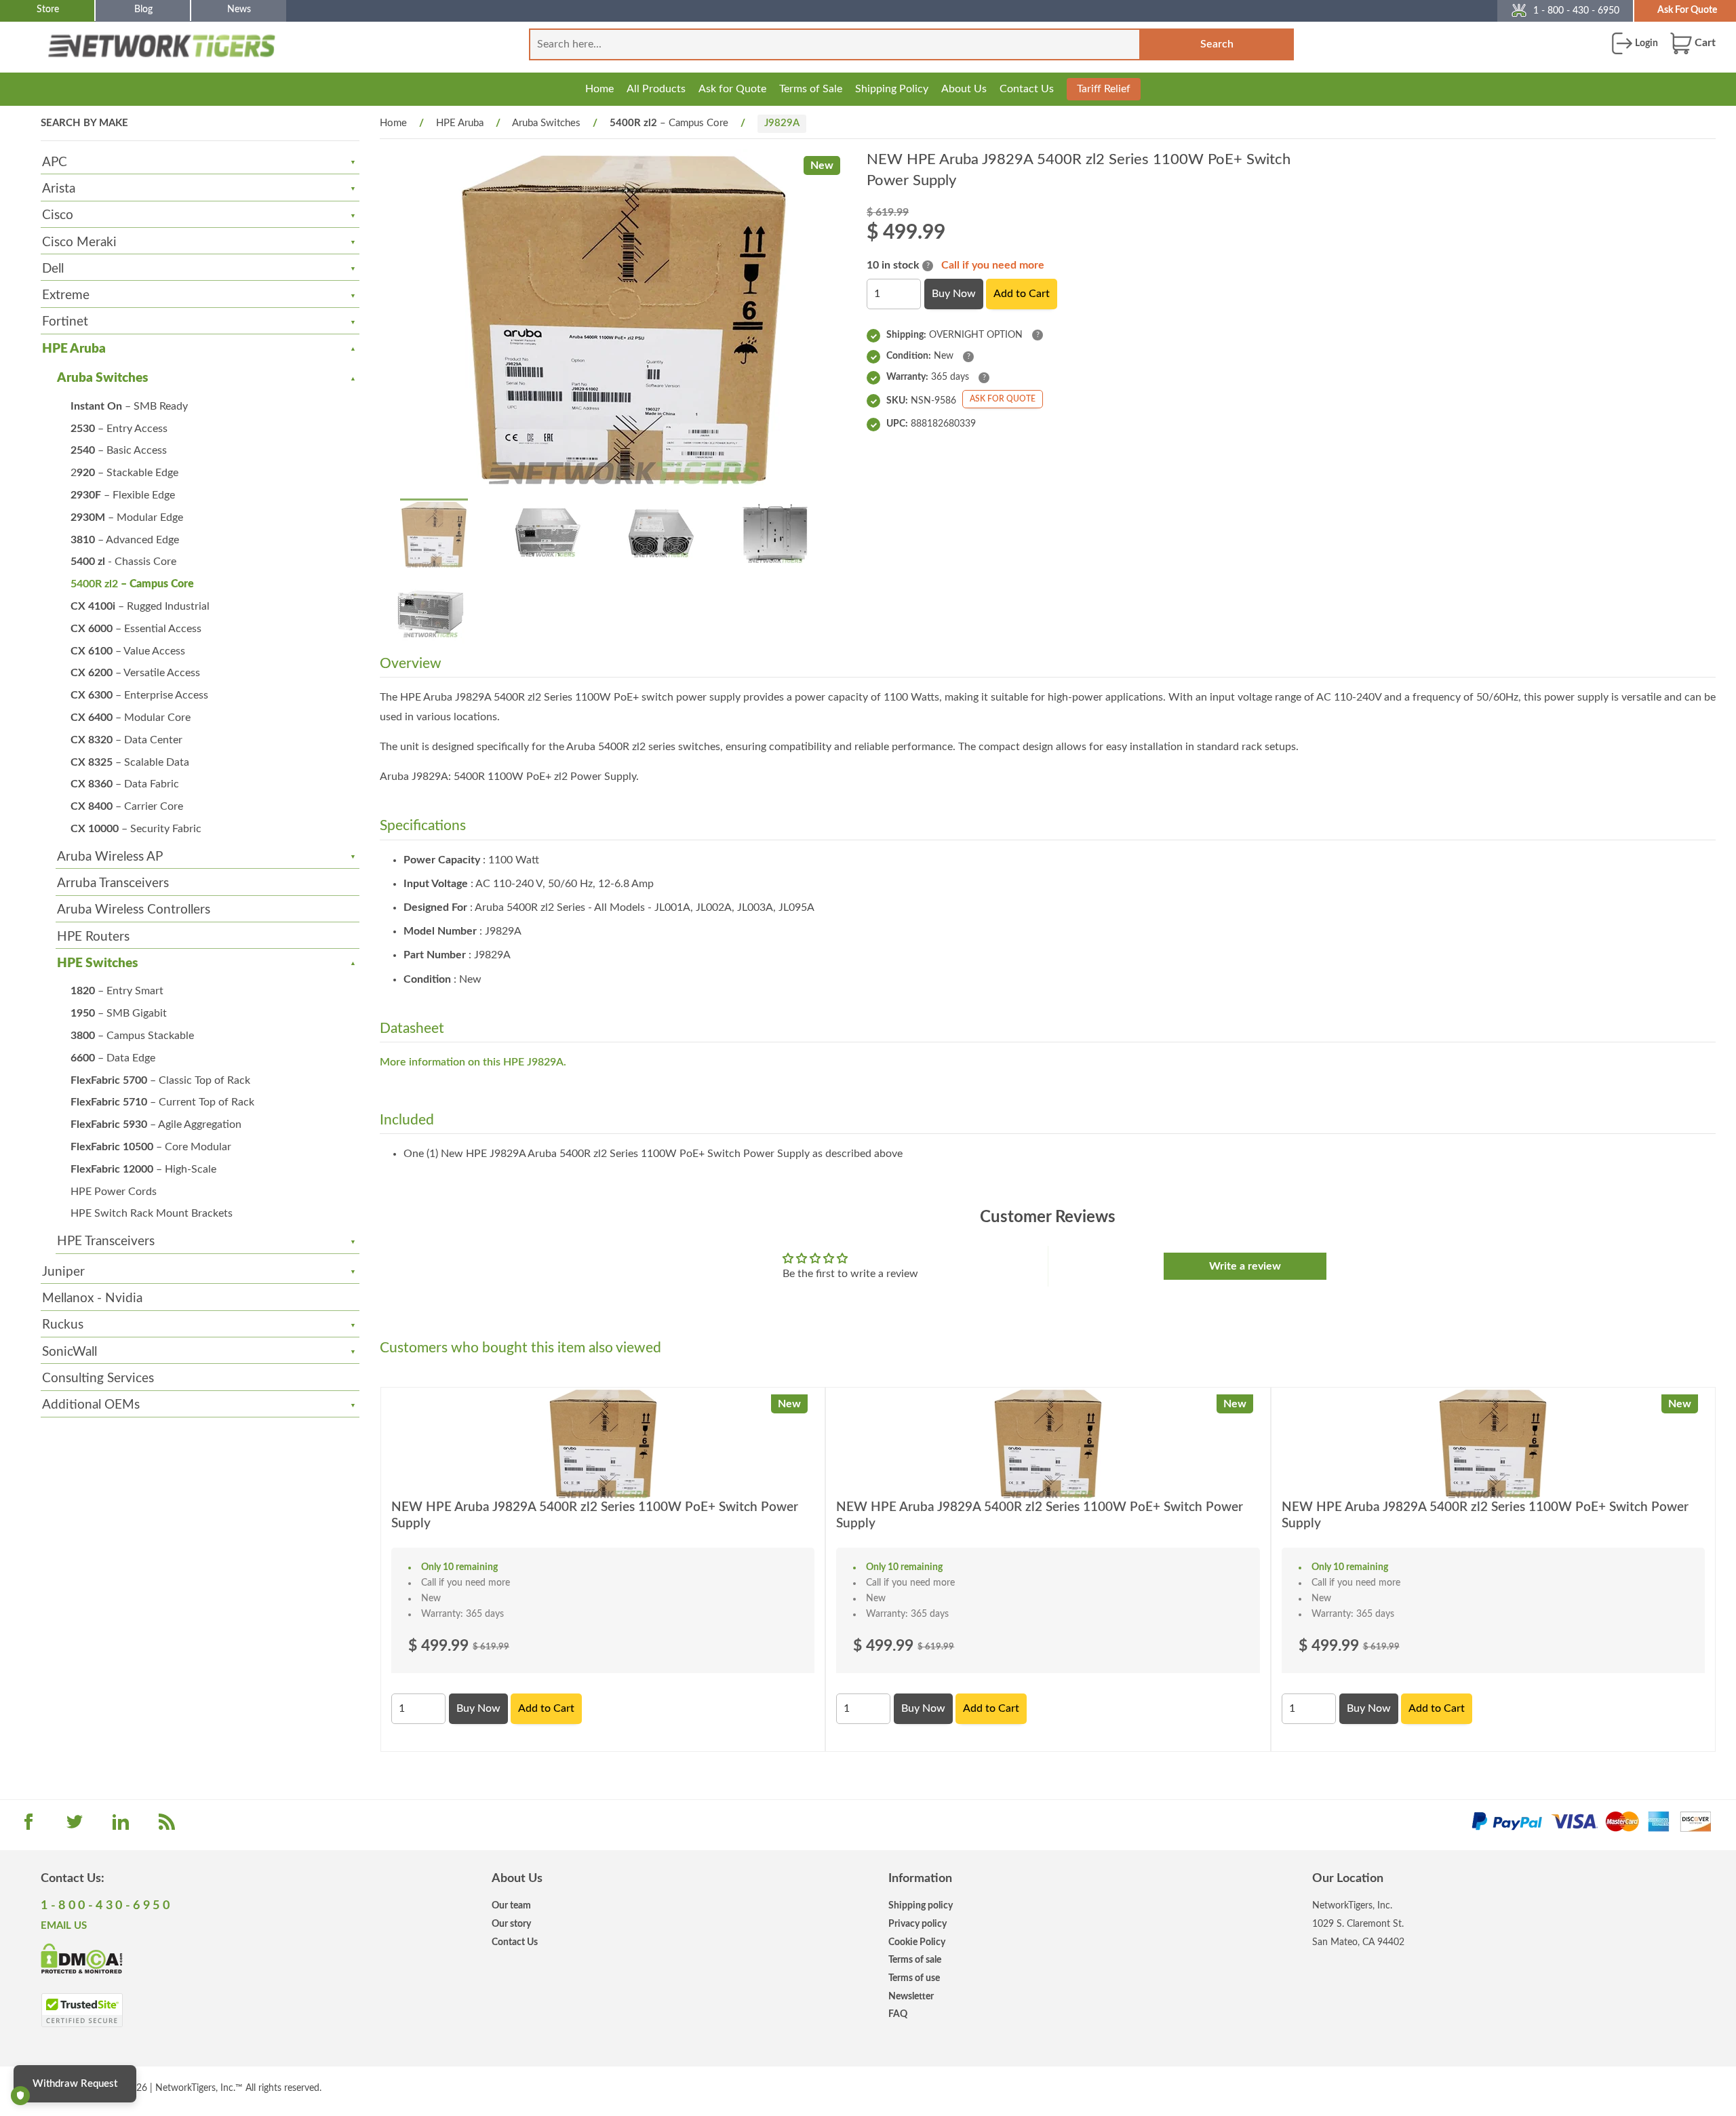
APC (55, 162)
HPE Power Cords (114, 1192)
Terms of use (914, 1978)
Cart (1704, 43)
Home (599, 89)
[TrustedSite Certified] (82, 2010)
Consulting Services (98, 1378)
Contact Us (1027, 89)
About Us (964, 89)
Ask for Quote (732, 89)
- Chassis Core (123, 562)
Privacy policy (918, 1924)
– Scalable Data (130, 762)
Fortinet (65, 322)
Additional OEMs (91, 1405)
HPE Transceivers (106, 1241)
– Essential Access (136, 629)
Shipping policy (921, 1905)
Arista (59, 189)
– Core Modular (151, 1147)
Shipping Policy (892, 89)
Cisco (58, 215)
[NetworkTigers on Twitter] (75, 1826)
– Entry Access (119, 429)
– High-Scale (143, 1169)
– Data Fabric (125, 784)
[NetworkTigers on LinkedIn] (121, 1826)
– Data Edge (113, 1058)
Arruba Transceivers (113, 883)
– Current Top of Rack (162, 1102)
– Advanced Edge (125, 540)
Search (1217, 44)
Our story (511, 1924)
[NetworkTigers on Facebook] (28, 1826)
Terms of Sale (811, 89)
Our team (511, 1905)
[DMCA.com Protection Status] (82, 1958)
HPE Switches (97, 963)
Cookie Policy (917, 1942)
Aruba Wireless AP (110, 857)
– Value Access (128, 651)
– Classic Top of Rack (160, 1080)
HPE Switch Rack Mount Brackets (152, 1213)
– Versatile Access (135, 673)
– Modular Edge (127, 517)
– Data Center (126, 740)
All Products (656, 89)
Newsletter (911, 1996)
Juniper (63, 1272)
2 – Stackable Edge (124, 473)
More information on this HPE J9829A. (473, 1062)
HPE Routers (93, 937)
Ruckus (63, 1325)
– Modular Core (131, 718)
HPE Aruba (74, 349)
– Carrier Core (127, 806)
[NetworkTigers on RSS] (167, 1826)
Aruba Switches (102, 378)
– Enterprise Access (139, 695)
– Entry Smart (117, 991)
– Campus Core (132, 584)
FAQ (898, 2014)
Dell (53, 269)
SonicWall (70, 1352)
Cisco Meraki (79, 242)
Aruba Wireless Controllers (134, 910)
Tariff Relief (1104, 89)
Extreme (66, 295)
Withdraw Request (75, 2084)
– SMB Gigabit (119, 1013)
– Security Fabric (136, 829)
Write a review (1245, 1266)
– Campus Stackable (132, 1036)
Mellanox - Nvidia (92, 1298)
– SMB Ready (129, 406)
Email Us (64, 1926)
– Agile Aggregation (156, 1124)
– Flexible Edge (123, 495)
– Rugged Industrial (140, 606)
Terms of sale (915, 1960)
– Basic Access (119, 450)
